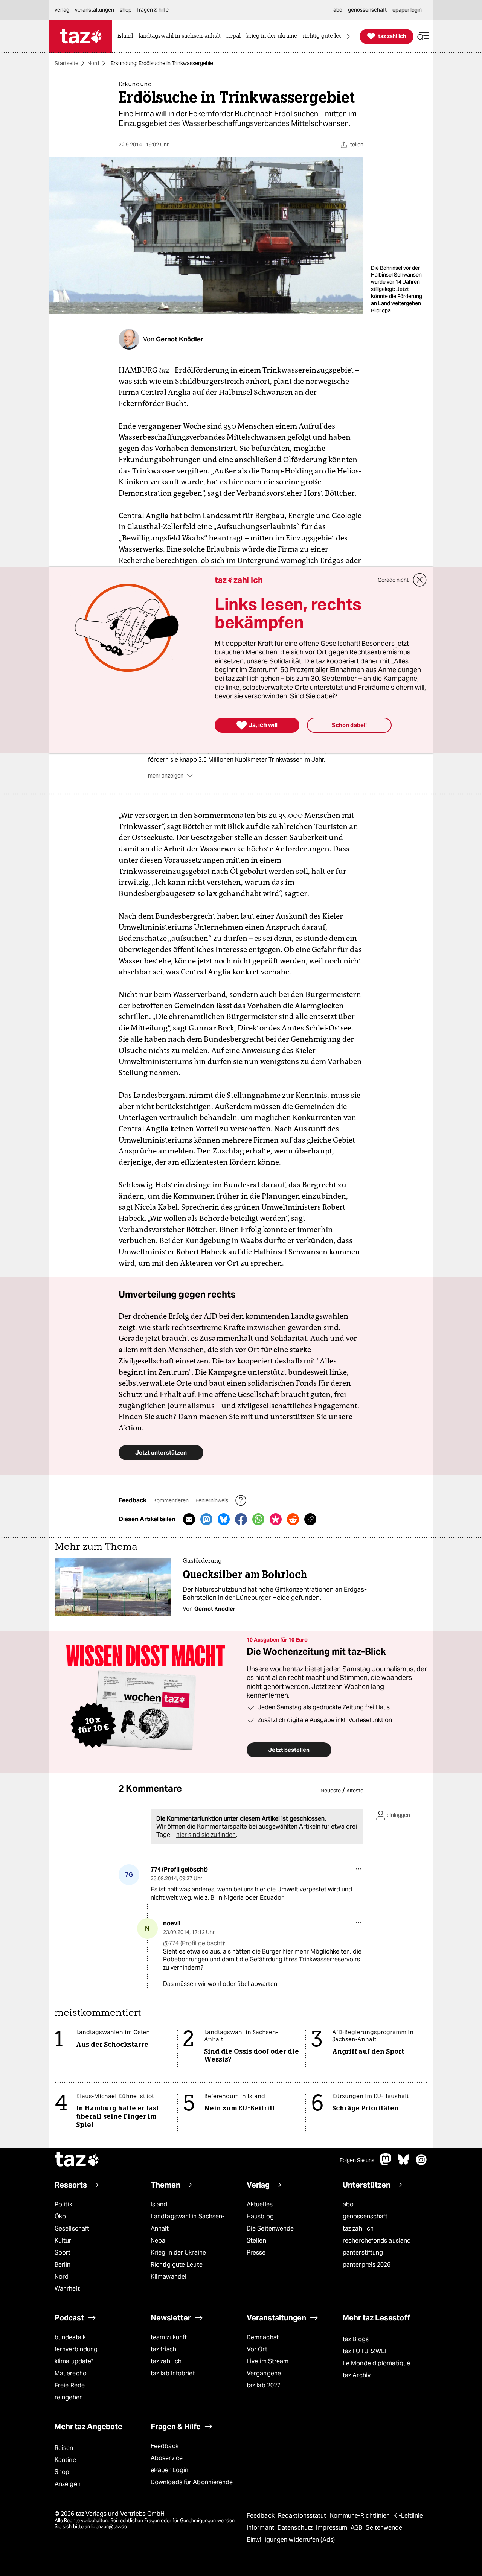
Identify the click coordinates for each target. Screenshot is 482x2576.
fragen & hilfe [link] (153, 10)
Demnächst (263, 2337)
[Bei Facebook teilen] (241, 1519)
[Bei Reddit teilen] (293, 1519)
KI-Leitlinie (408, 2516)
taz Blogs (356, 2339)
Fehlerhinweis (212, 1500)
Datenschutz (296, 2528)
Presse (256, 2253)
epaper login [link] (407, 10)
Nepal (159, 2240)
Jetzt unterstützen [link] (161, 1452)
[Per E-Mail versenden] (189, 1519)
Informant (261, 2528)
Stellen (256, 2240)
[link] (127, 36)
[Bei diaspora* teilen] (276, 1519)
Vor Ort (257, 2349)
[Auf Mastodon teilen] (206, 1519)
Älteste (355, 1791)
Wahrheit (67, 2289)
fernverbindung (76, 2349)
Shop (62, 2472)
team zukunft (169, 2337)
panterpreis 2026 (367, 2265)
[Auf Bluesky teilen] (224, 1519)
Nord (93, 63)
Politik (63, 2204)
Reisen (64, 2448)
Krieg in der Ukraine (178, 2253)
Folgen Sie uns (357, 2160)
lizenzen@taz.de (109, 2527)
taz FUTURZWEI (365, 2351)
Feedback (165, 2446)
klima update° (74, 2361)
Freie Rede (70, 2385)
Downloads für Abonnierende (192, 2482)
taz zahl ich (358, 2228)
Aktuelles (260, 2204)
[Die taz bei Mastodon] (386, 2163)
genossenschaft (365, 2216)
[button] (423, 36)
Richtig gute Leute (177, 2265)
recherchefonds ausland (377, 2240)
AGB (357, 2528)
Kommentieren (172, 1500)
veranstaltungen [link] (95, 10)
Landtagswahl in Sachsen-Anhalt (188, 2222)
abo (348, 2204)
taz (77, 2160)
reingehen (69, 2397)
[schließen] (420, 580)
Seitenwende (384, 2528)
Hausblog (260, 2216)
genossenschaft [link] (367, 10)
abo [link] (338, 10)
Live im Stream (268, 2361)
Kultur (63, 2240)
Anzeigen (68, 2484)
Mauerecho (71, 2373)
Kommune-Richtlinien (361, 2516)
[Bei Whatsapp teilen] (258, 1519)
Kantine (65, 2460)
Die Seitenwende (270, 2228)
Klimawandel (169, 2277)
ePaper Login (169, 2470)
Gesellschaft (72, 2228)
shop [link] (126, 10)
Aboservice (167, 2458)
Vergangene (264, 2373)
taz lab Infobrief (173, 2373)
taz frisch (163, 2349)
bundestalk (70, 2337)
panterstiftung (363, 2253)
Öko (60, 2216)
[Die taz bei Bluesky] (404, 2163)
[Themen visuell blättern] (348, 36)
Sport (63, 2253)
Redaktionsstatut (303, 2516)
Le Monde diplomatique (376, 2363)
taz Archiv (357, 2375)
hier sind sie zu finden (206, 1835)
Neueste (331, 1791)
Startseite (66, 63)
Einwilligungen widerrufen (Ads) (291, 2540)
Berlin (63, 2265)
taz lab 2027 (264, 2385)
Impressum (332, 2528)
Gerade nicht (393, 580)
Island (159, 2204)
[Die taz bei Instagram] (421, 2163)
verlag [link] (62, 10)
